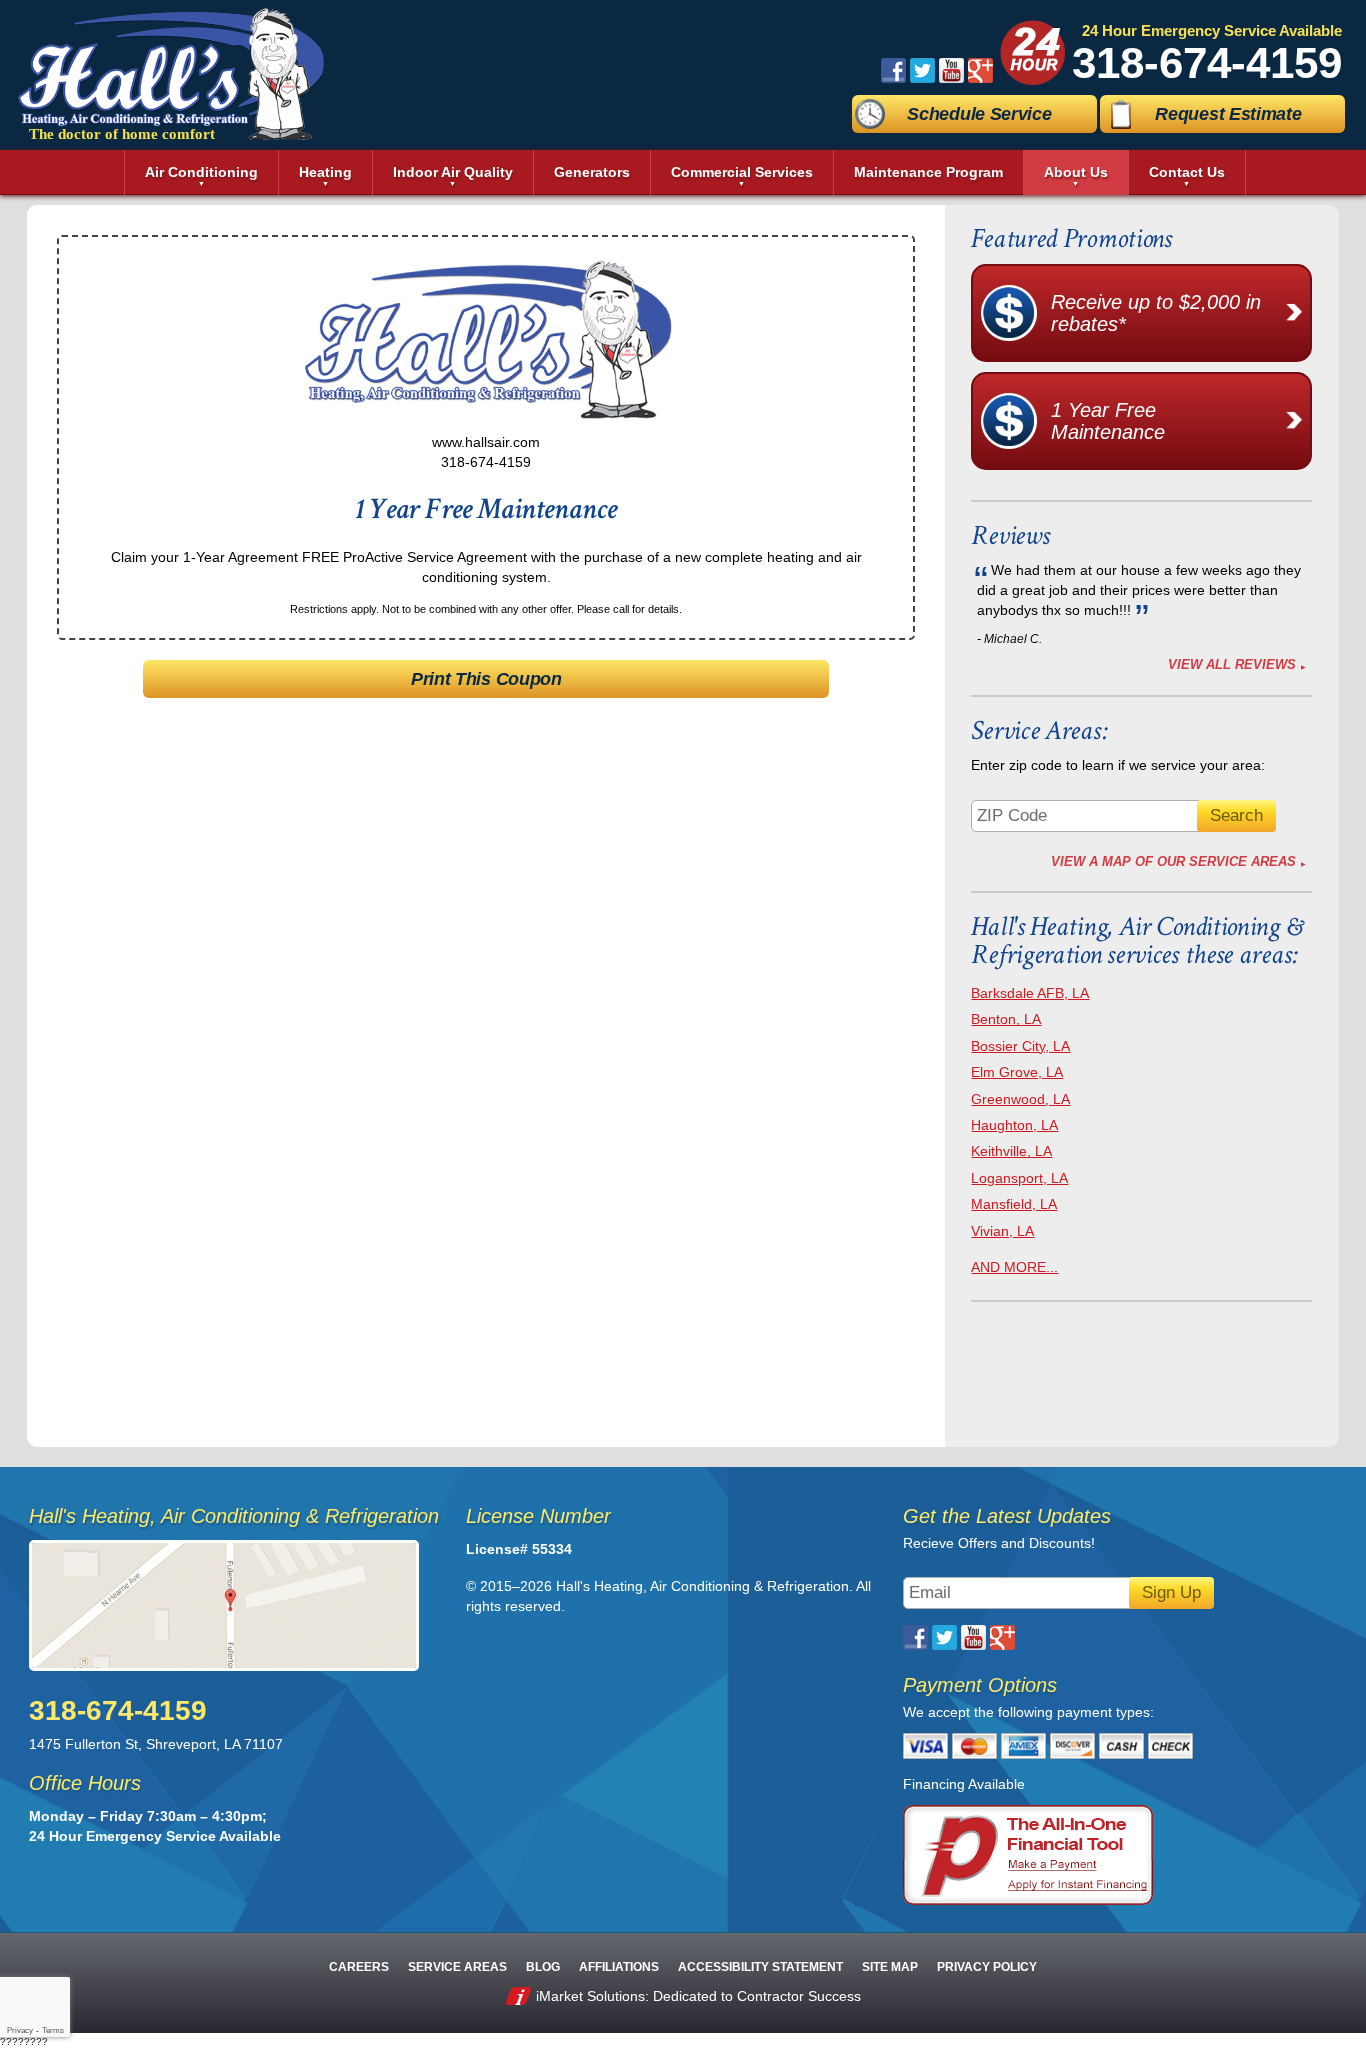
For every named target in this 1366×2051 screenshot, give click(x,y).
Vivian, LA (1002, 1231)
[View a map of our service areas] (234, 1605)
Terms (53, 2030)
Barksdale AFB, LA (1030, 993)
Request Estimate (1228, 114)
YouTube (951, 70)
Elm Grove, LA (1017, 1072)
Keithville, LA (1011, 1151)
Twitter (922, 70)
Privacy (20, 2030)
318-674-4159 (1207, 62)
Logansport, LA (1019, 1178)
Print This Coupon (486, 679)
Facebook (893, 70)
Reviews (1010, 535)
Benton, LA (1006, 1019)
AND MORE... (1014, 1267)
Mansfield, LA (1014, 1204)
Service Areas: (1039, 730)
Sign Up (1171, 1592)
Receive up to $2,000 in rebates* (1156, 313)
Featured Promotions (1071, 238)
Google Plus (980, 70)
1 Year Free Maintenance (1108, 421)
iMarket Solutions (590, 1996)
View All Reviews (1232, 664)
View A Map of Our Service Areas (1173, 861)
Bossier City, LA (1020, 1046)
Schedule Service (979, 114)
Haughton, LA (1014, 1125)
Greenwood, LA (1020, 1099)
